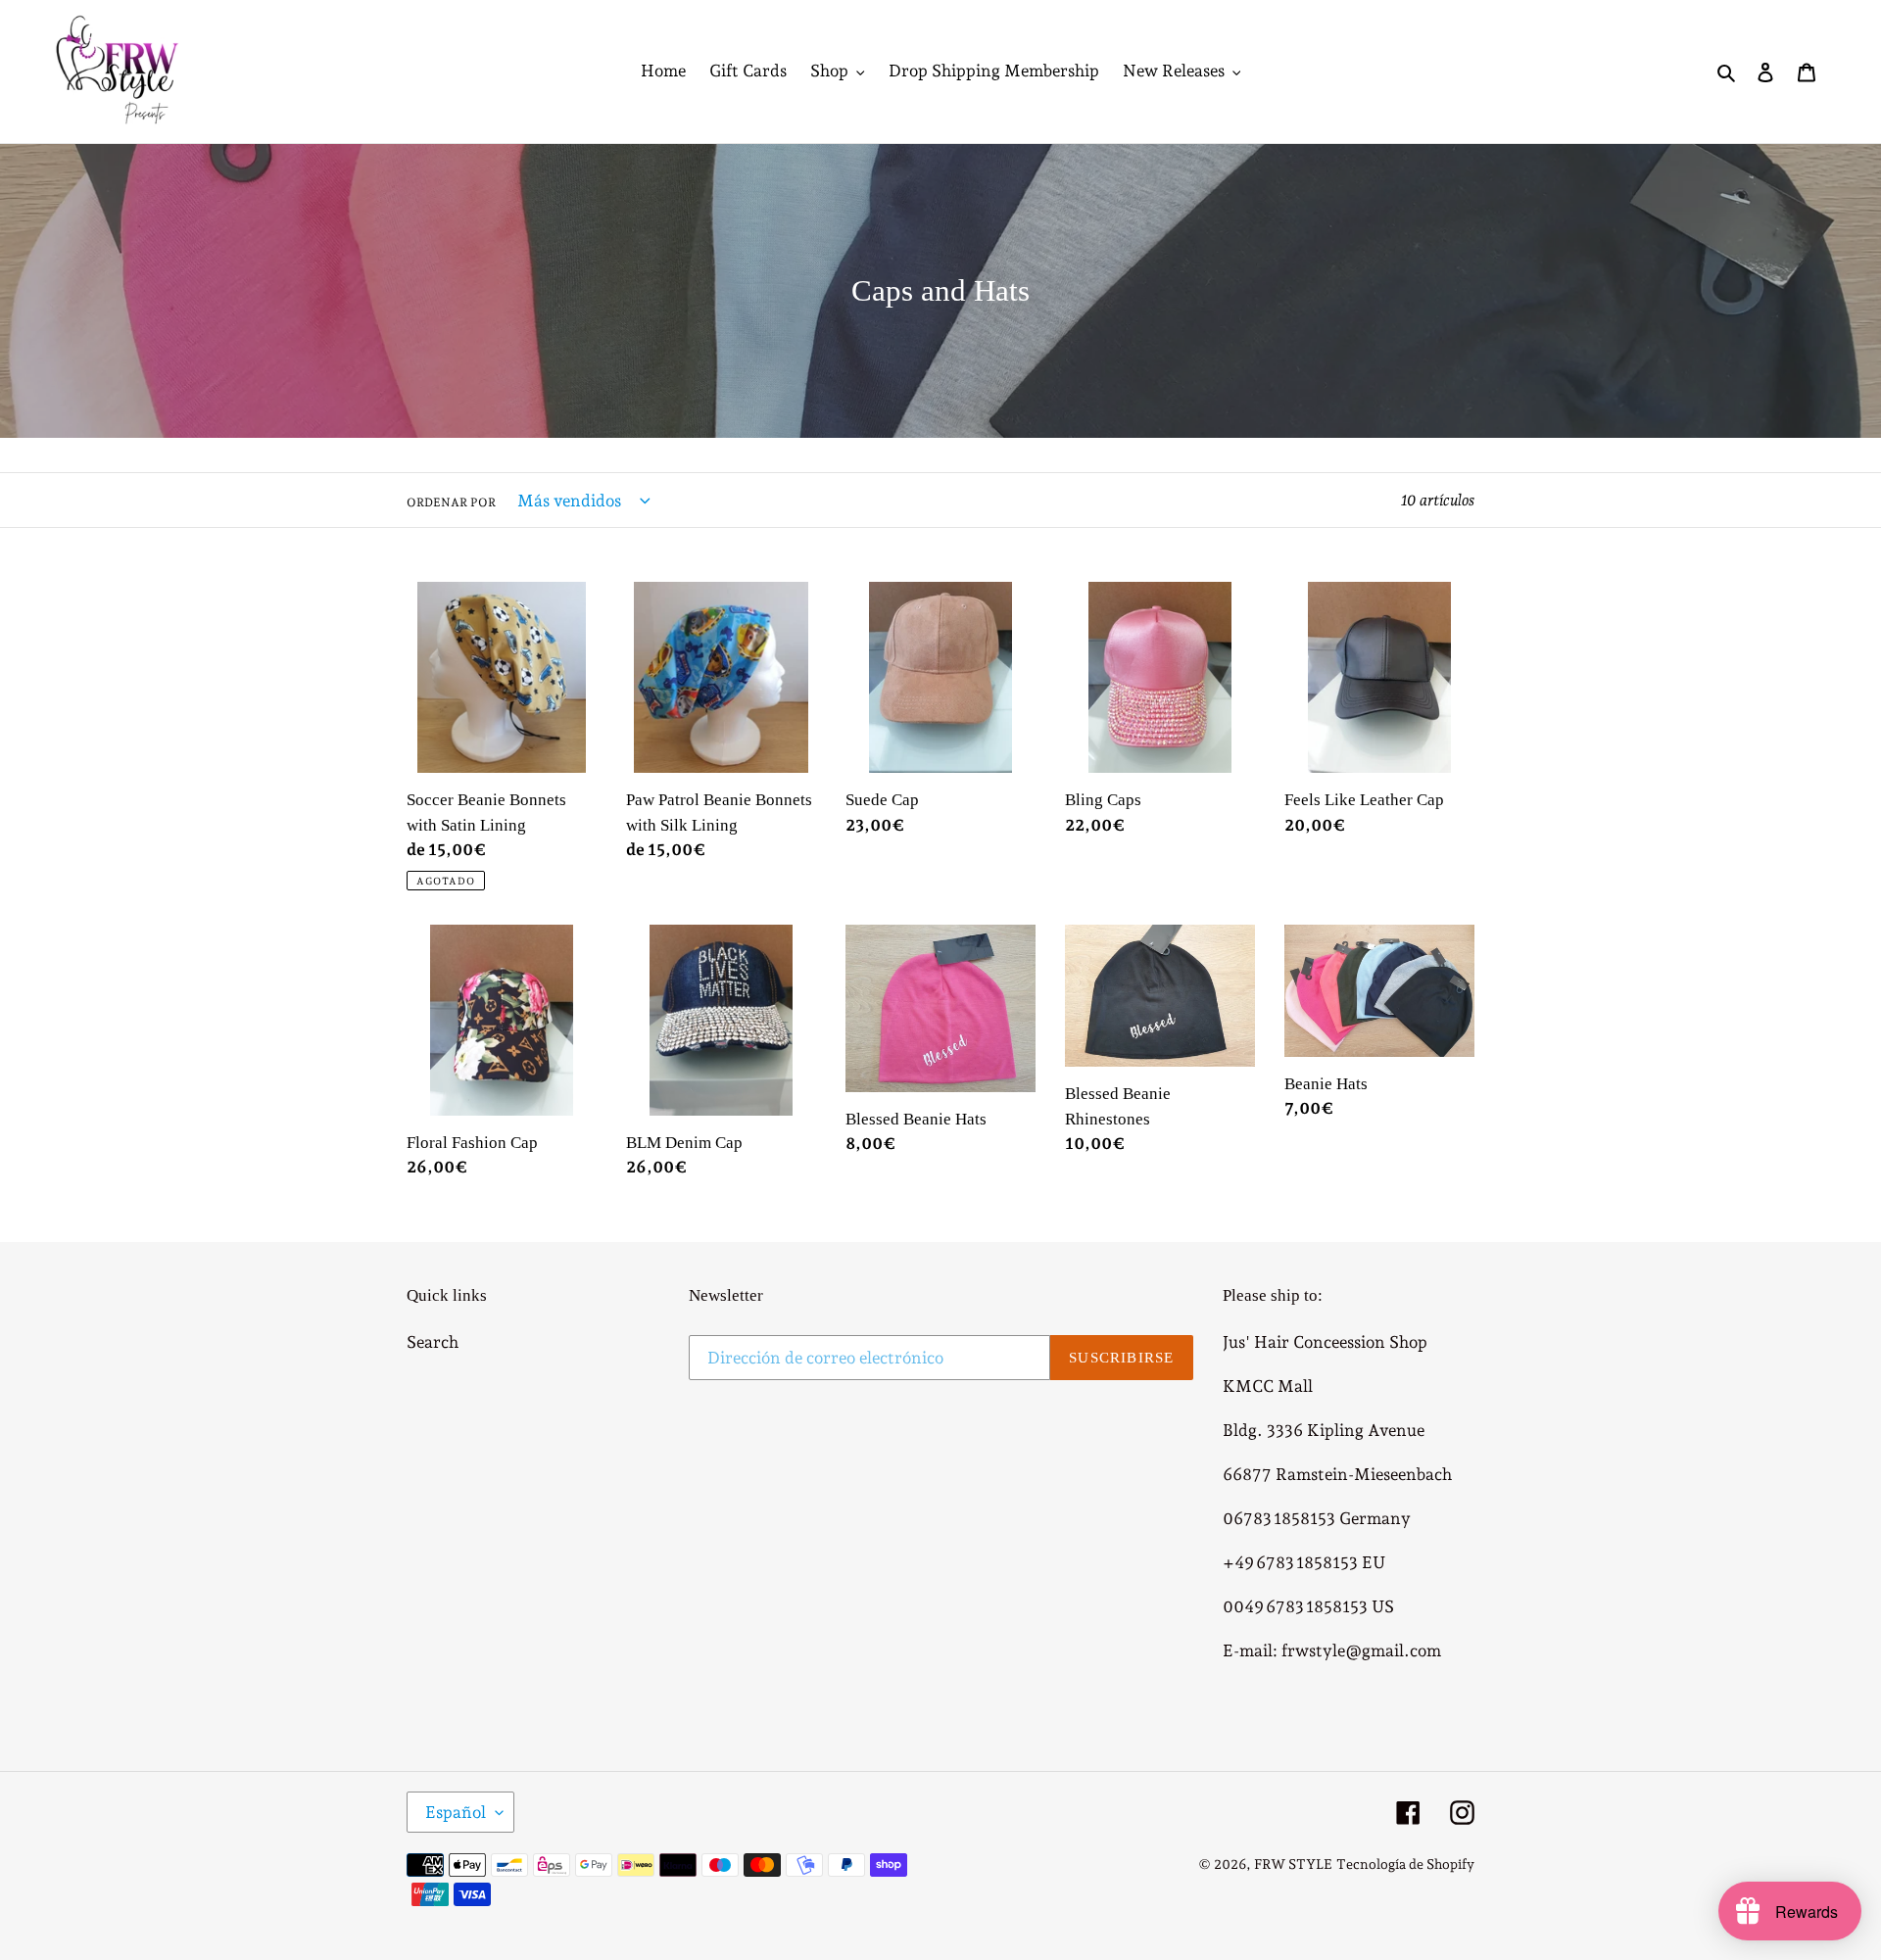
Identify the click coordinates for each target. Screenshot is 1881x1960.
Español (456, 1812)
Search (433, 1342)
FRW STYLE (1293, 1864)
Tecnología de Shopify (1405, 1864)
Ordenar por (451, 502)
